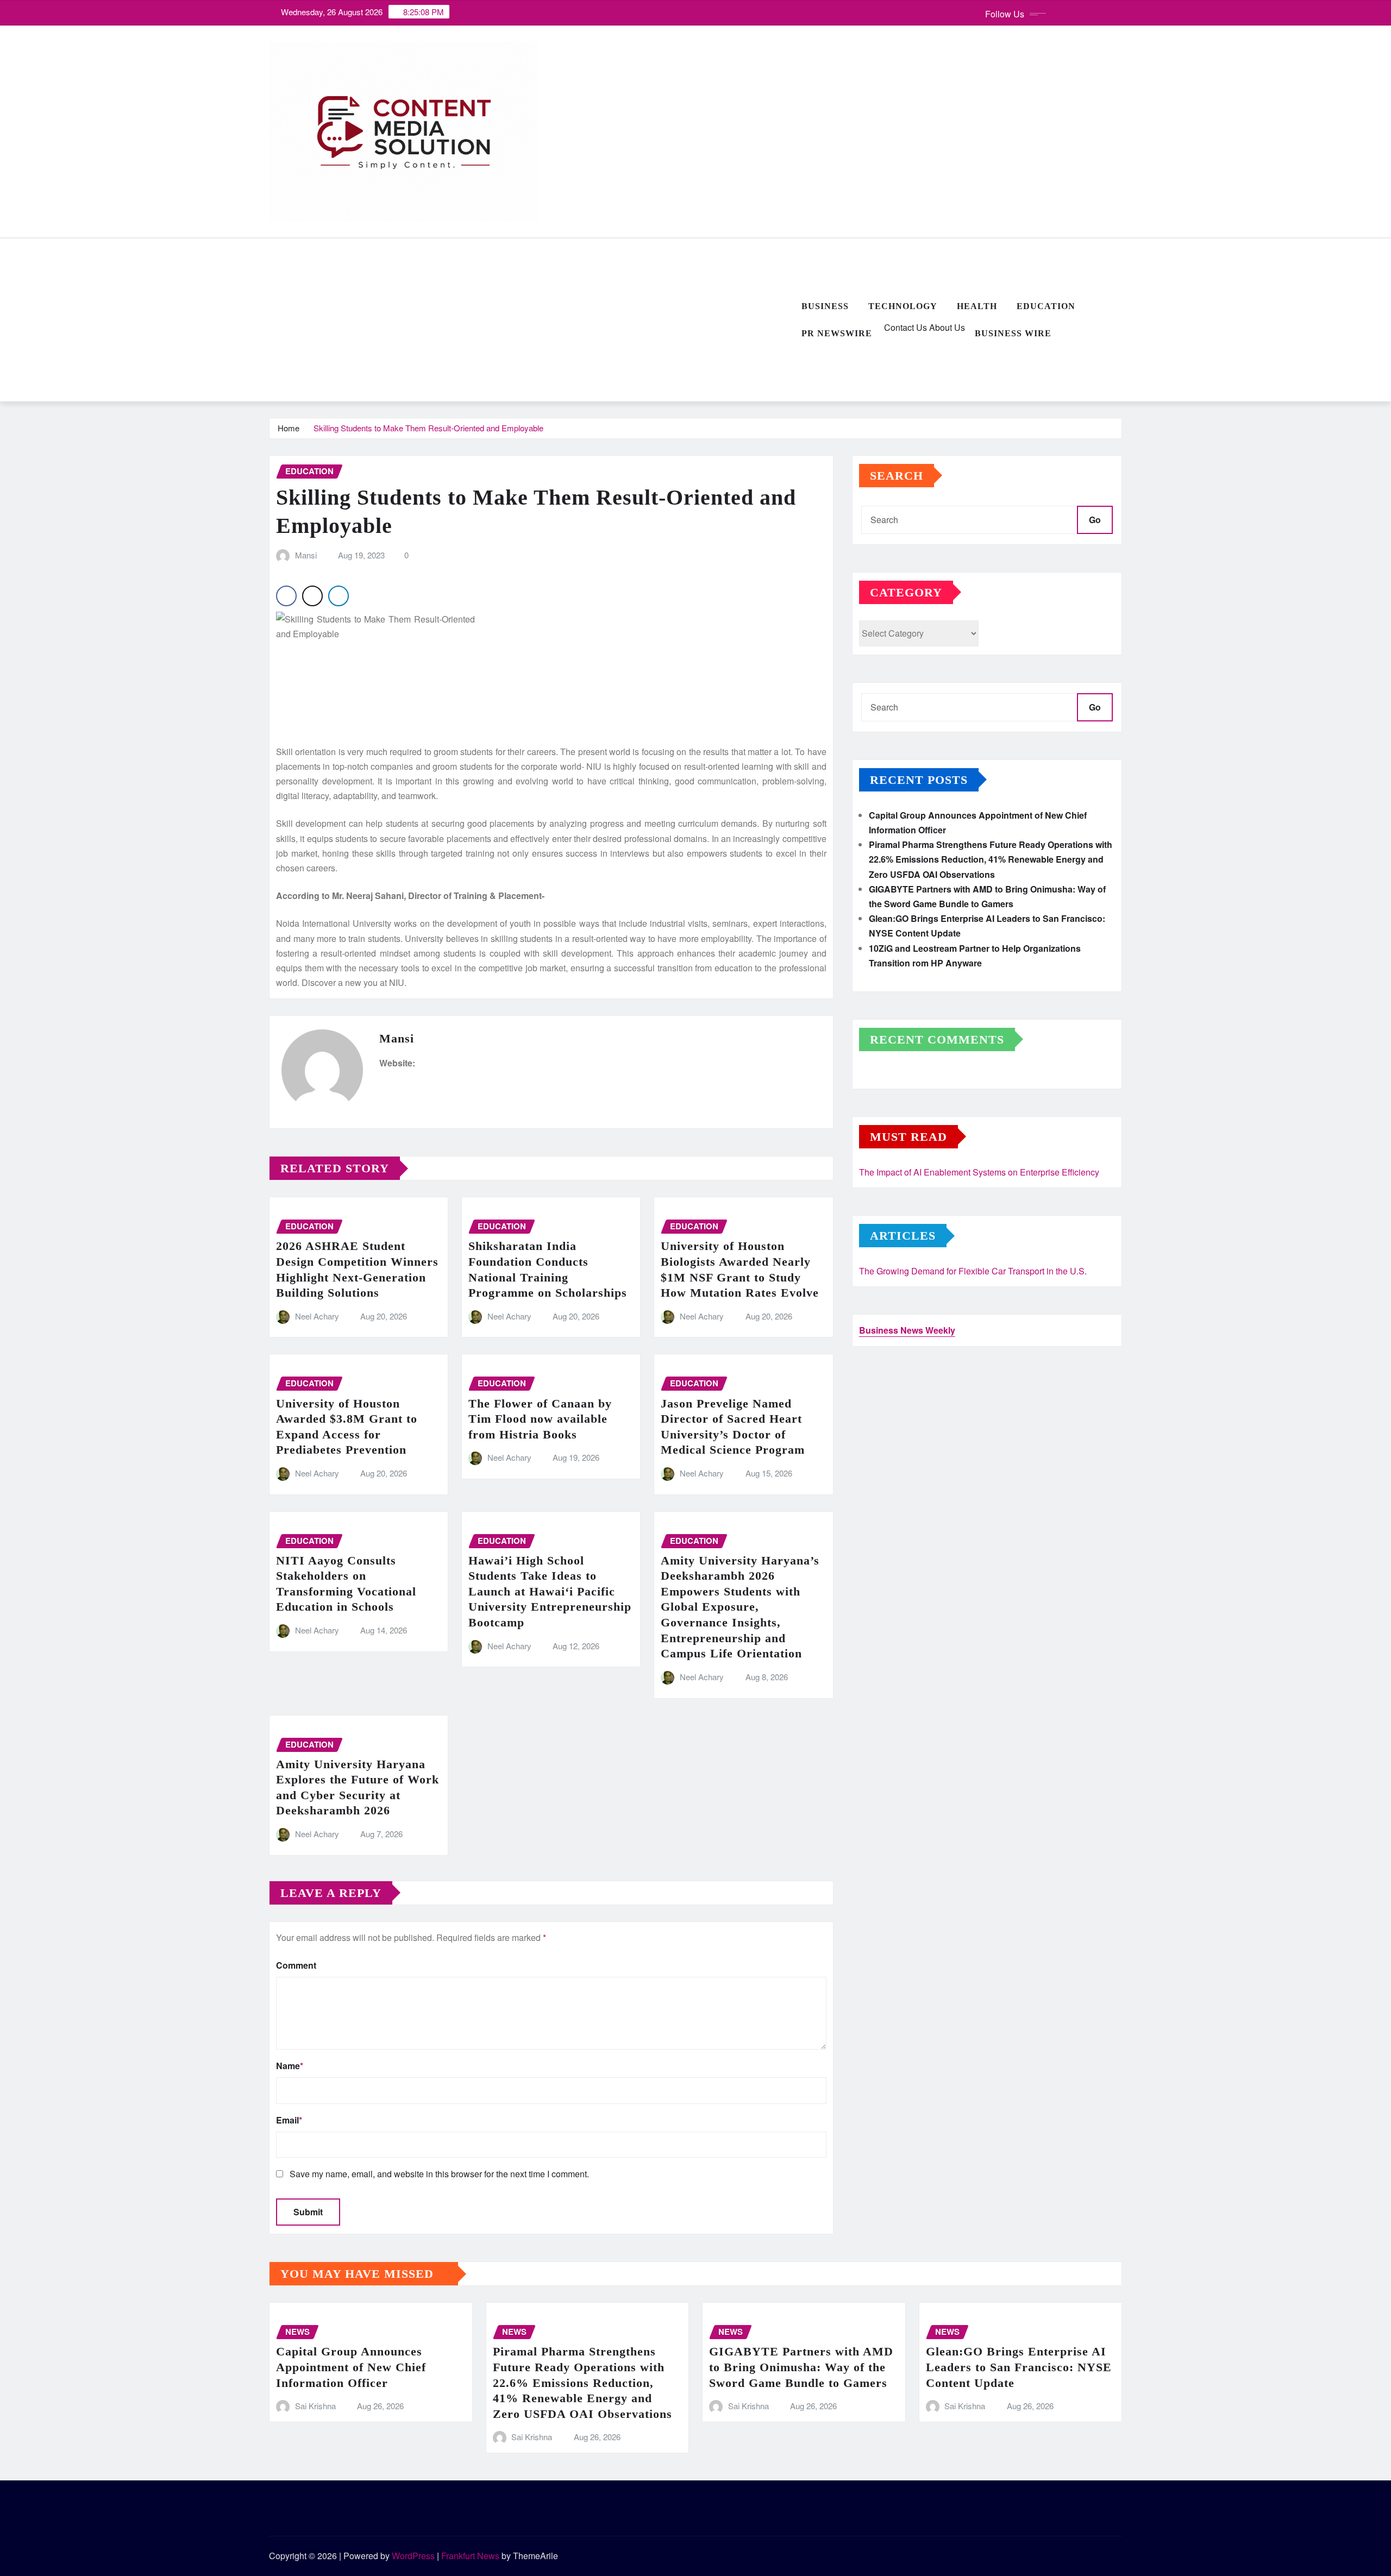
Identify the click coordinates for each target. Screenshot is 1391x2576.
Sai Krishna (315, 2406)
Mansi (306, 555)
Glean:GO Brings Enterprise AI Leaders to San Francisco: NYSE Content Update (1019, 2367)
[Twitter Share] (312, 596)
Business (825, 306)
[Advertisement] (530, 321)
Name (290, 2066)
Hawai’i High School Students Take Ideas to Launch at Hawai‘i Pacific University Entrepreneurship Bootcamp (550, 1591)
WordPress (413, 2556)
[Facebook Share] (286, 596)
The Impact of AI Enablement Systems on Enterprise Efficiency (979, 1172)
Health (977, 306)
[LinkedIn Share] (339, 596)
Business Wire (1013, 333)
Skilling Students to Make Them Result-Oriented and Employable (428, 428)
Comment (296, 1965)
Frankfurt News (470, 2556)
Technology (903, 306)
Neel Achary (317, 1316)
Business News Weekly (907, 1330)
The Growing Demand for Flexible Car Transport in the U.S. (973, 1271)
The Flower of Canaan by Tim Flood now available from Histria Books (540, 1419)
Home (289, 428)
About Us (946, 327)
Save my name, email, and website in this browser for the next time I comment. (439, 2174)
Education (1046, 306)
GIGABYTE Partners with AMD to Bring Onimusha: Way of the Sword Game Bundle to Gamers (801, 2367)
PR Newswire (837, 333)
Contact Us (904, 327)
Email (289, 2120)
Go (1095, 520)
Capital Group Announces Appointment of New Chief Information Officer (351, 2367)
